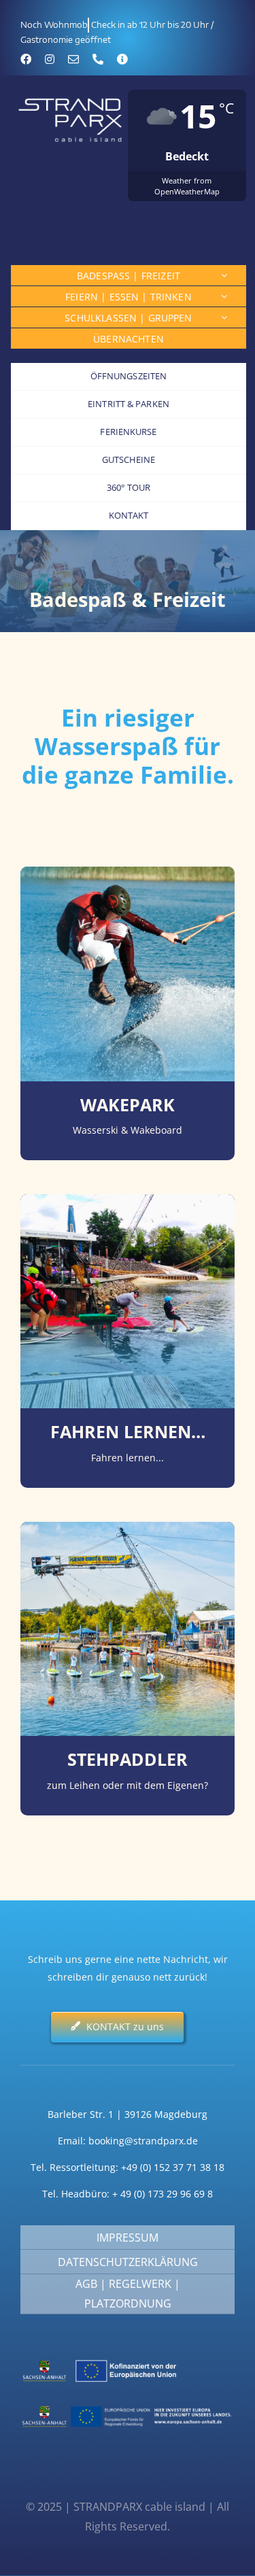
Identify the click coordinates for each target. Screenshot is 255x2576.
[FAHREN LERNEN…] (128, 1203)
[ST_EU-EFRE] (128, 2405)
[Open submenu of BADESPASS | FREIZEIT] (224, 275)
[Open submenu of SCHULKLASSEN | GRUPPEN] (224, 317)
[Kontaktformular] (122, 59)
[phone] (98, 59)
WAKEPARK (128, 1105)
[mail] (73, 59)
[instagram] (50, 59)
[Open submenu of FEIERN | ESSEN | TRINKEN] (224, 296)
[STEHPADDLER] (128, 1530)
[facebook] (26, 59)
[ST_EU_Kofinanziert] (128, 2360)
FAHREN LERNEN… (128, 1432)
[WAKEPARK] (128, 875)
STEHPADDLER (128, 1759)
